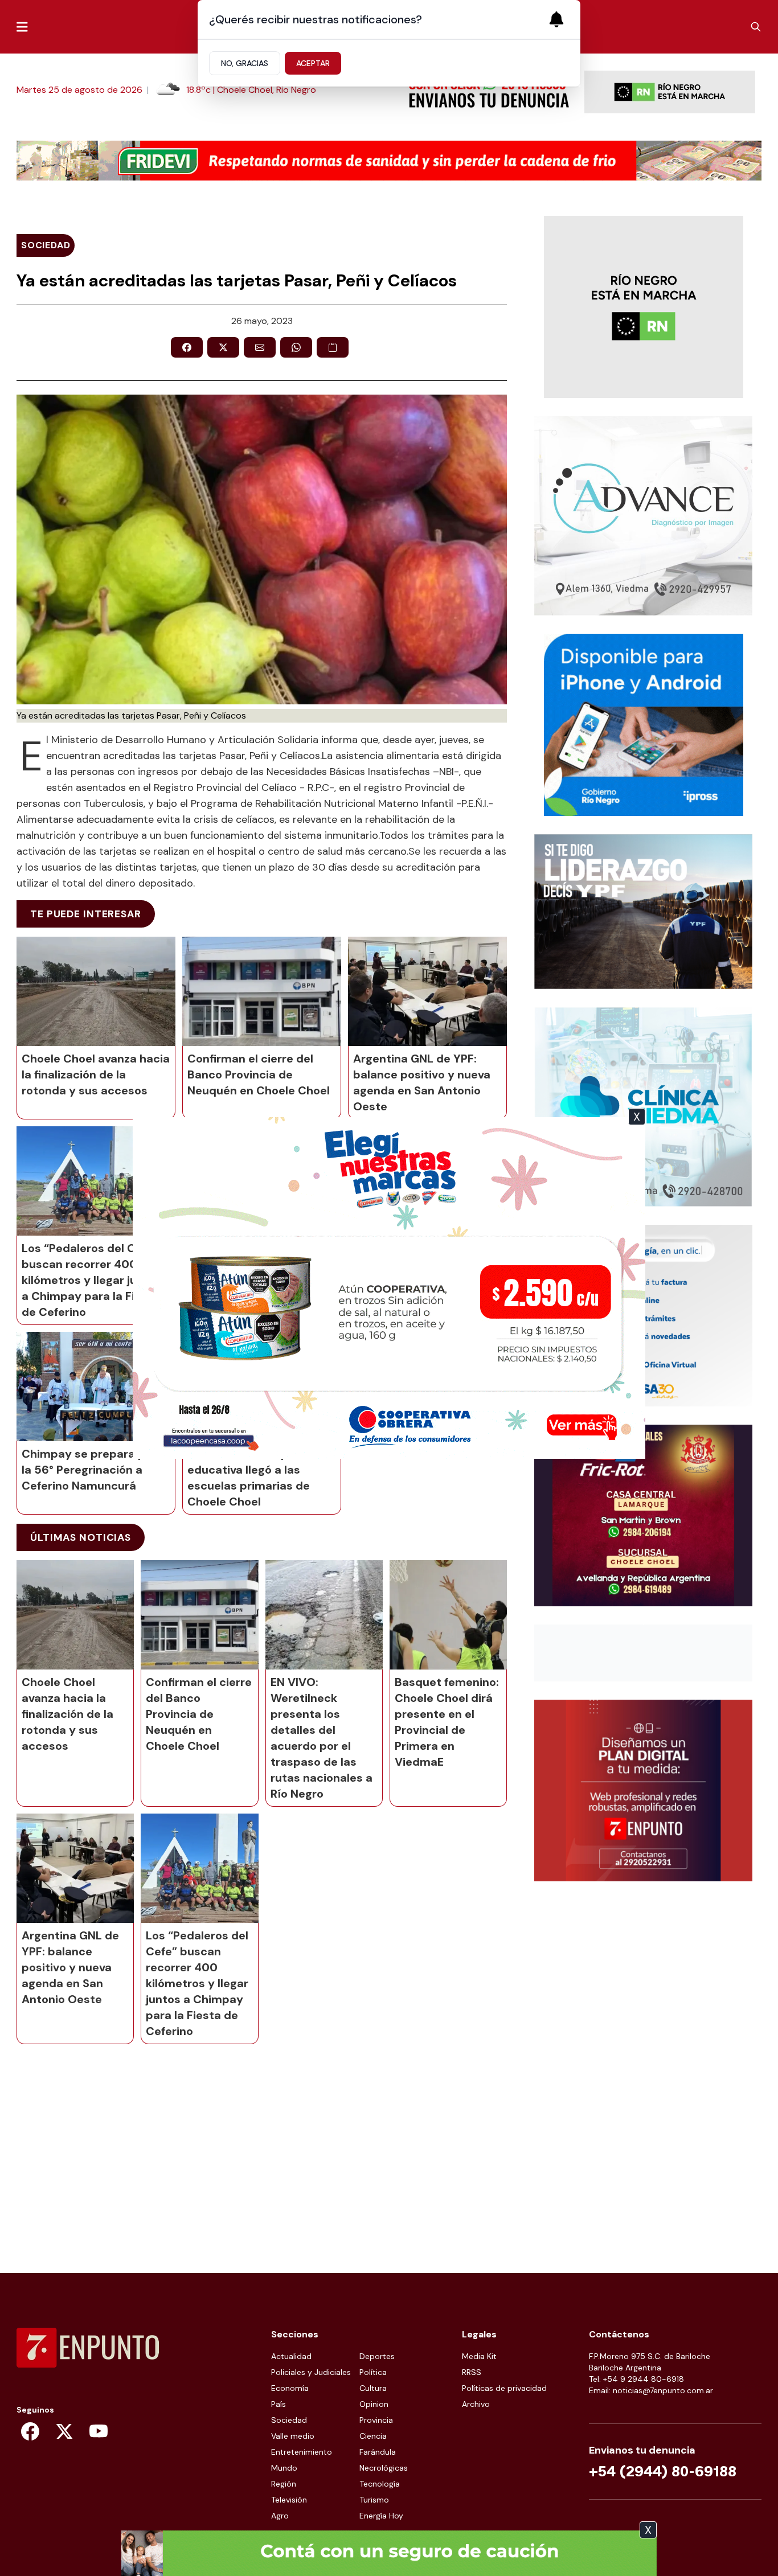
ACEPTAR (313, 63)
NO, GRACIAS (245, 63)
